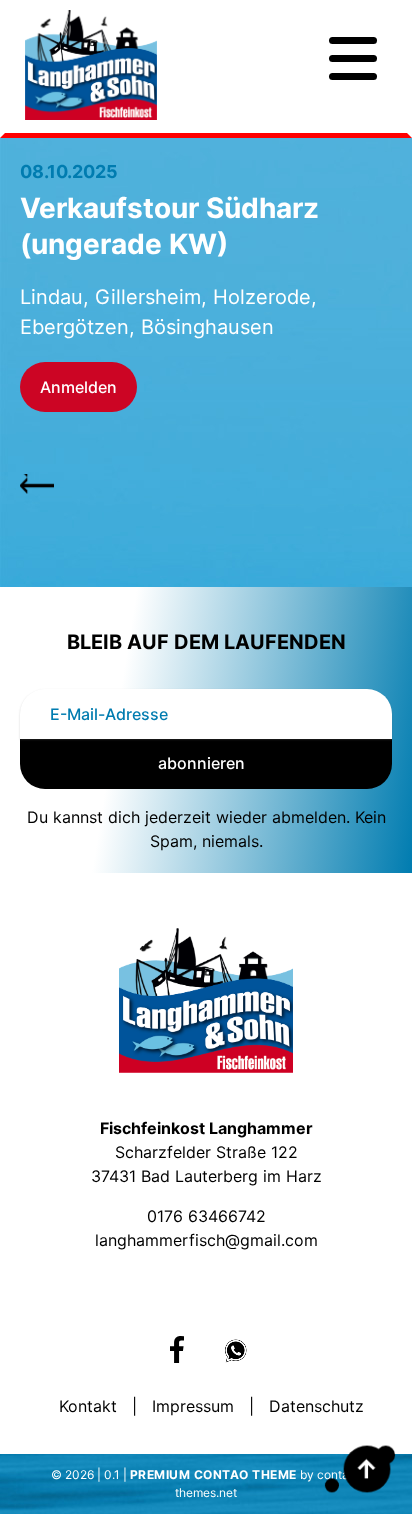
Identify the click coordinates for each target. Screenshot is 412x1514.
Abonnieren (201, 763)
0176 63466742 (206, 1216)
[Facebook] (177, 1350)
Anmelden (78, 387)
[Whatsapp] (236, 1351)
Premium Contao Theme (213, 1474)
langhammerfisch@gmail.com (206, 1240)
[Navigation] (353, 59)
